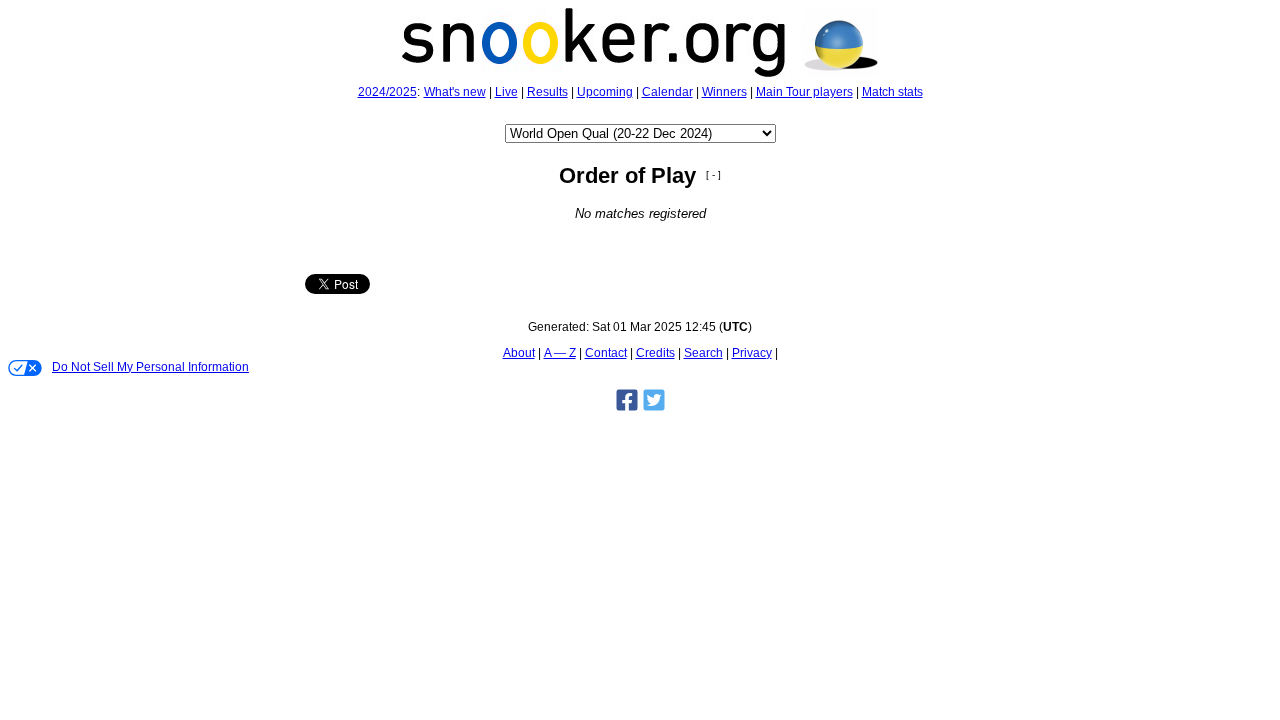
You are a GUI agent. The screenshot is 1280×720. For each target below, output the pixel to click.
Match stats (892, 92)
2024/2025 (387, 92)
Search (703, 353)
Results (547, 92)
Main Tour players (804, 92)
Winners (724, 92)
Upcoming (605, 92)
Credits (655, 353)
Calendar (667, 92)
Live (506, 92)
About (519, 353)
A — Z (560, 353)
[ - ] (713, 174)
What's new (455, 92)
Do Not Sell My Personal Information (150, 367)
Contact (606, 353)
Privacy (752, 353)
